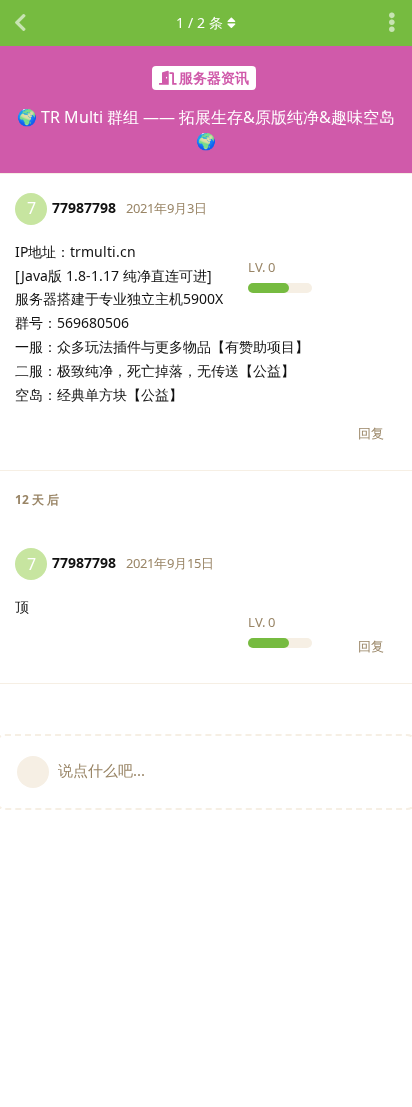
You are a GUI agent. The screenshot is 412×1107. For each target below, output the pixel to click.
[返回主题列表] (20, 23)
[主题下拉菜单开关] (392, 23)
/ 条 (199, 22)
